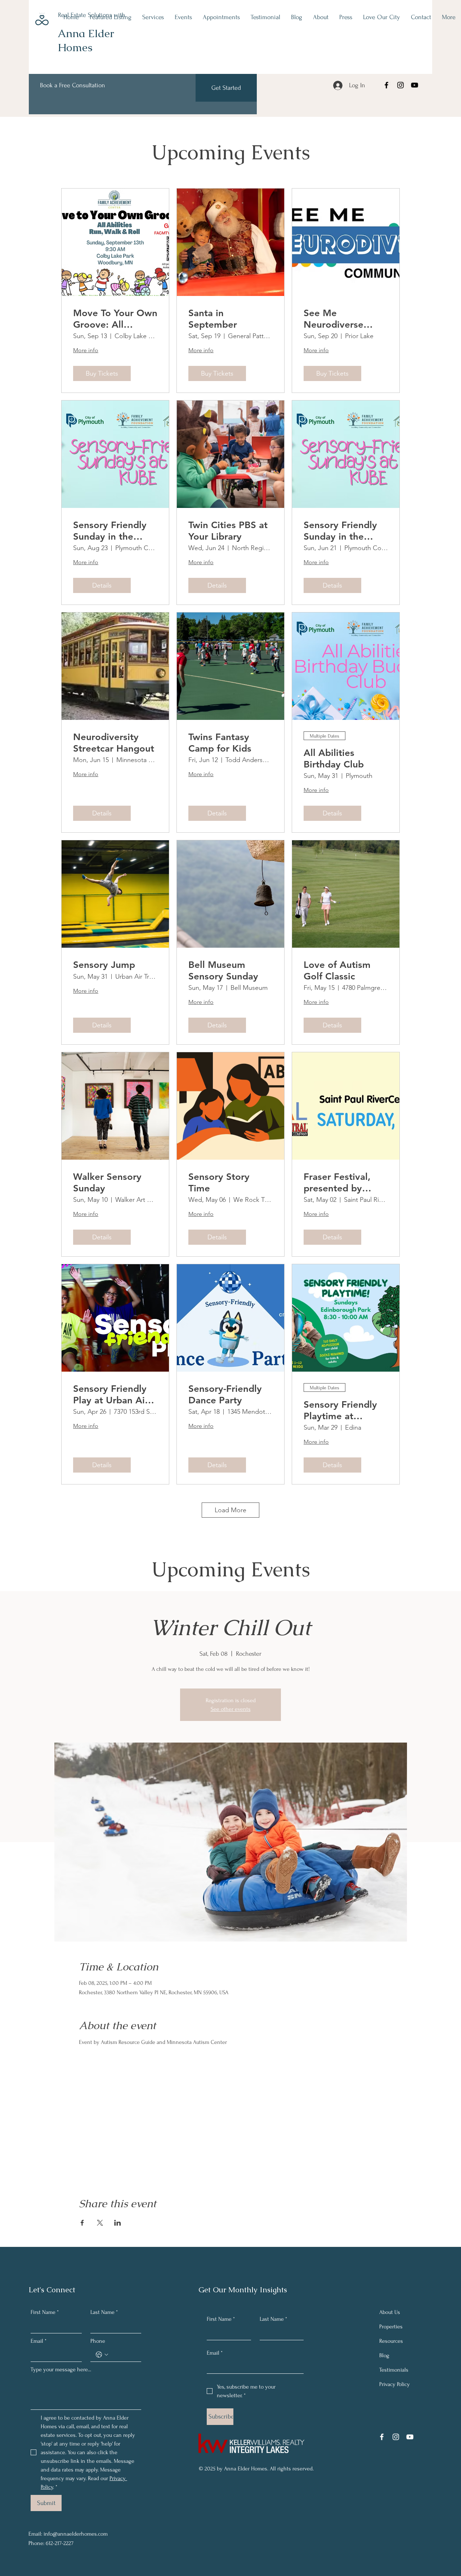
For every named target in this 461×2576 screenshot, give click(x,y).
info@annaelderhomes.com (76, 2534)
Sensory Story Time (219, 1182)
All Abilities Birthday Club (334, 758)
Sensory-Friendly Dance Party (225, 1394)
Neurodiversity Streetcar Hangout (114, 743)
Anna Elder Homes (86, 40)
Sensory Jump (104, 965)
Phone (98, 2341)
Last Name (104, 2312)
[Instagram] (400, 85)
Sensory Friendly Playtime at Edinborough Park (343, 1410)
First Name (45, 2312)
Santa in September (213, 319)
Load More (230, 1510)
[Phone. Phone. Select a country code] (102, 2355)
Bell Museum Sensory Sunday (223, 970)
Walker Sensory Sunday (107, 1182)
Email (39, 2341)
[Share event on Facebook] (82, 2223)
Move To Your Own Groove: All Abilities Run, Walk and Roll (115, 319)
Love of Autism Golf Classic (337, 970)
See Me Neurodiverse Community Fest (340, 319)
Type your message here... (61, 2369)
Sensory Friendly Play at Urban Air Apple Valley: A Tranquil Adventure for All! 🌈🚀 (115, 1394)
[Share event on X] (100, 2223)
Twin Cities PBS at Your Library (228, 531)
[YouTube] (415, 85)
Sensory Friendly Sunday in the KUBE (110, 531)
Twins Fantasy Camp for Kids (220, 743)
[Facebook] (386, 85)
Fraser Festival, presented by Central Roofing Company (338, 1182)
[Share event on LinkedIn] (118, 2223)
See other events (231, 1709)
